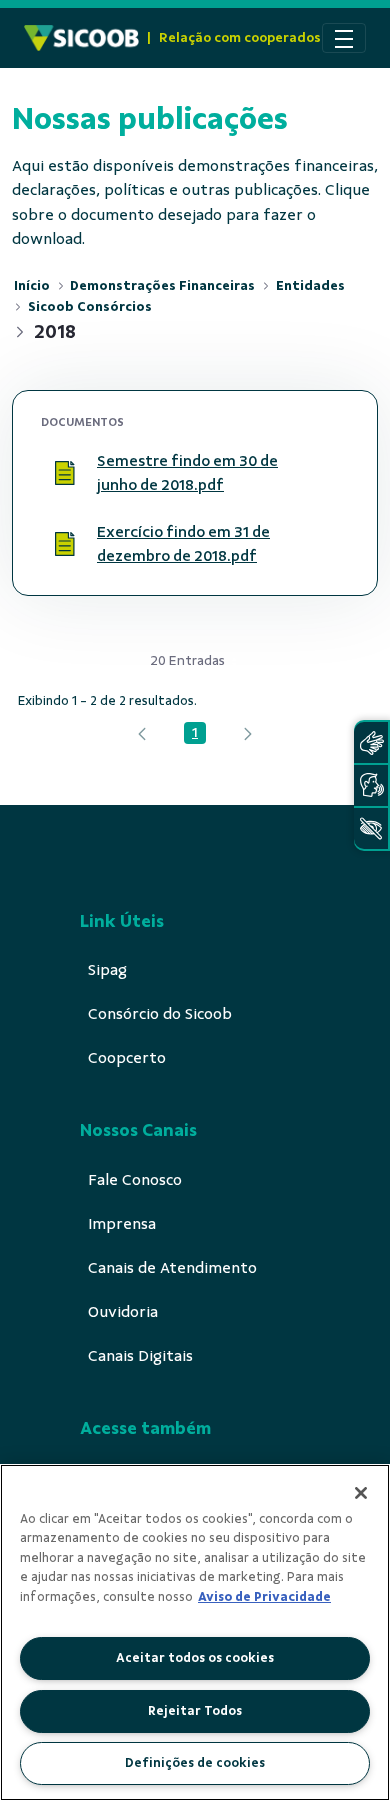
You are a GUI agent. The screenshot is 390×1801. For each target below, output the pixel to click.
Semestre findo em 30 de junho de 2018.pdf (187, 473)
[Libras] (371, 742)
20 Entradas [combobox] (187, 660)
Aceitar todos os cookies (195, 1658)
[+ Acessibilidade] (371, 828)
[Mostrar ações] (325, 473)
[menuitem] (107, 970)
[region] (195, 1632)
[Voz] (371, 785)
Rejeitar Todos (195, 1711)
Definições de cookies (195, 1763)
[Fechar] (361, 1493)
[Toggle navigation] (344, 38)
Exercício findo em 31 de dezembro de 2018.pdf (183, 544)
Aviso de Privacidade (264, 1597)
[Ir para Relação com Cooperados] (81, 38)
